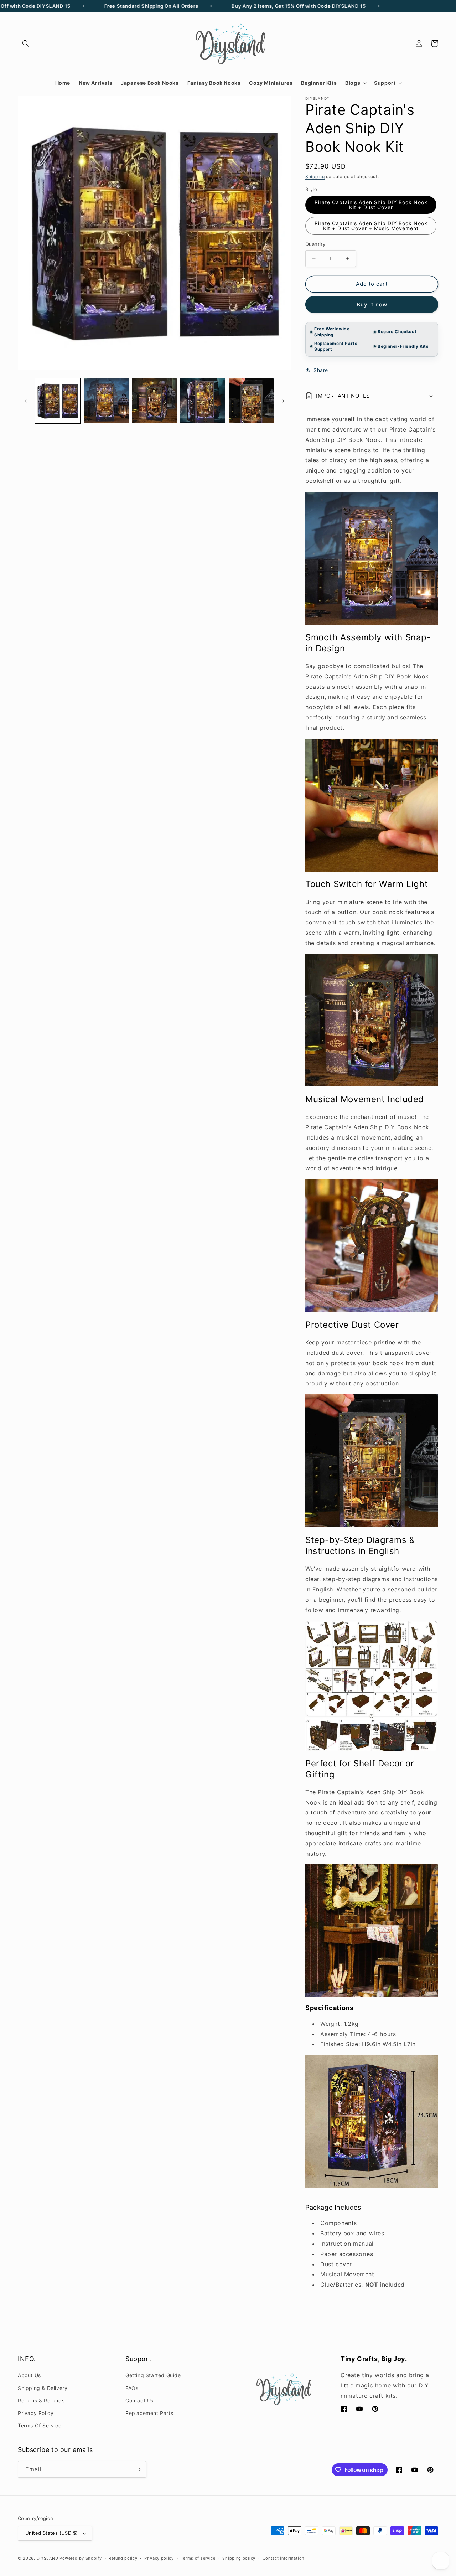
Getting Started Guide (153, 2375)
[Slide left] (26, 401)
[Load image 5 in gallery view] (251, 401)
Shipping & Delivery (43, 2388)
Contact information (283, 2558)
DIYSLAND (48, 2558)
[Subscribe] (138, 2469)
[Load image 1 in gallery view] (58, 401)
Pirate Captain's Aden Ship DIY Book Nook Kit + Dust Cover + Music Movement (371, 226)
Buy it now (372, 304)
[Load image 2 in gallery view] (106, 401)
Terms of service (198, 2558)
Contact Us (139, 2401)
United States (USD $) (51, 2533)
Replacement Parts (149, 2413)
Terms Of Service (40, 2425)
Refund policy (123, 2558)
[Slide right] (283, 401)
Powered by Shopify (81, 2558)
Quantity (315, 244)
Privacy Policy (36, 2413)
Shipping (315, 177)
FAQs (132, 2388)
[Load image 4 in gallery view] (203, 401)
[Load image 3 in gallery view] (155, 401)
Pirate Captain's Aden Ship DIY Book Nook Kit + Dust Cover (371, 205)
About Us (29, 2375)
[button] (26, 43)
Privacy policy (159, 2558)
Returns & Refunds (41, 2401)
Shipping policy (239, 2558)
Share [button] (321, 370)
